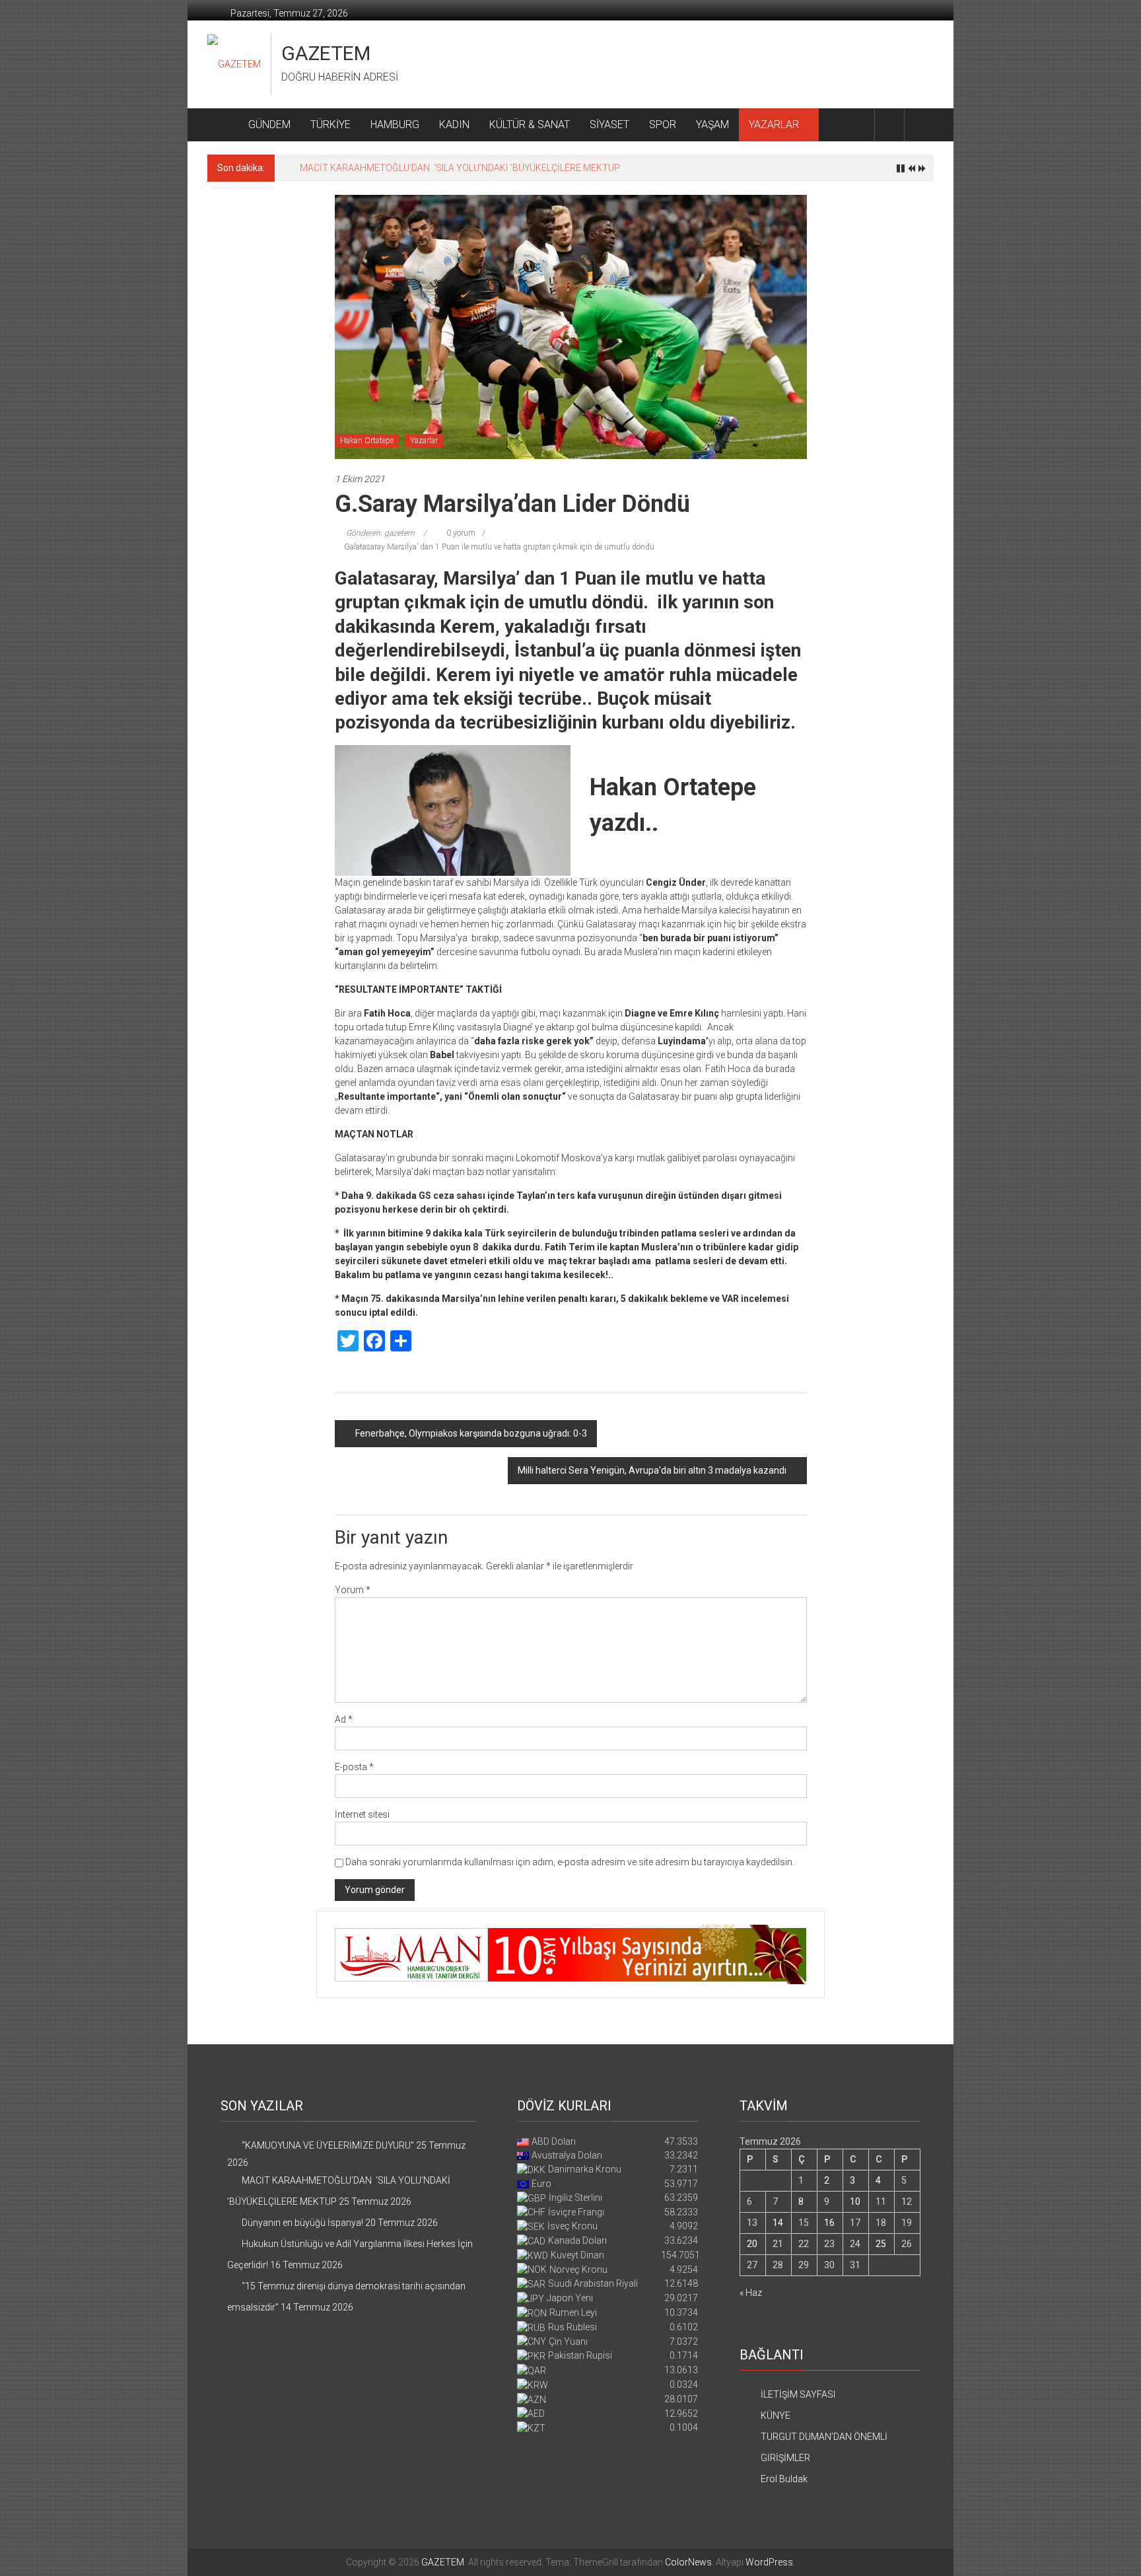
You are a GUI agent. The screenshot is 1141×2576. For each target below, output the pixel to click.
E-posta (354, 1767)
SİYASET (609, 125)
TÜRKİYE (330, 125)
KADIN (454, 125)
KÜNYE (776, 2415)
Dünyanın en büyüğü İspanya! (361, 168)
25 (881, 2244)
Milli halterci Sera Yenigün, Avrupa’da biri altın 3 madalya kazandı (652, 1470)
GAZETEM (326, 53)
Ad (344, 1719)
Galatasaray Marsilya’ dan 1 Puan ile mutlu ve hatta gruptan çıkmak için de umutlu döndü (499, 547)
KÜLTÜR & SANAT (530, 125)
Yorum (353, 1590)
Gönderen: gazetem (380, 533)
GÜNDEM (269, 125)
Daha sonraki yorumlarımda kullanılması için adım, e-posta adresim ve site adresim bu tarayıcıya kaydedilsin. (570, 1862)
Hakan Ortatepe (367, 441)
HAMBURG (395, 125)
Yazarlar (424, 441)
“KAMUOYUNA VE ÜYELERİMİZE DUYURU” (328, 2145)
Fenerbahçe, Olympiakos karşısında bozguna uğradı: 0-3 (471, 1433)
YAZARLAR (774, 125)
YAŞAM (712, 125)
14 (778, 2223)
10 (855, 2201)
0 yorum (460, 533)
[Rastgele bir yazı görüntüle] (919, 125)
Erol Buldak (784, 2479)
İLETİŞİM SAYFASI (798, 2394)
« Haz (751, 2293)
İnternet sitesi (362, 1814)
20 (752, 2244)
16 (829, 2223)
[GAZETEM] (223, 125)
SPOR (663, 125)
